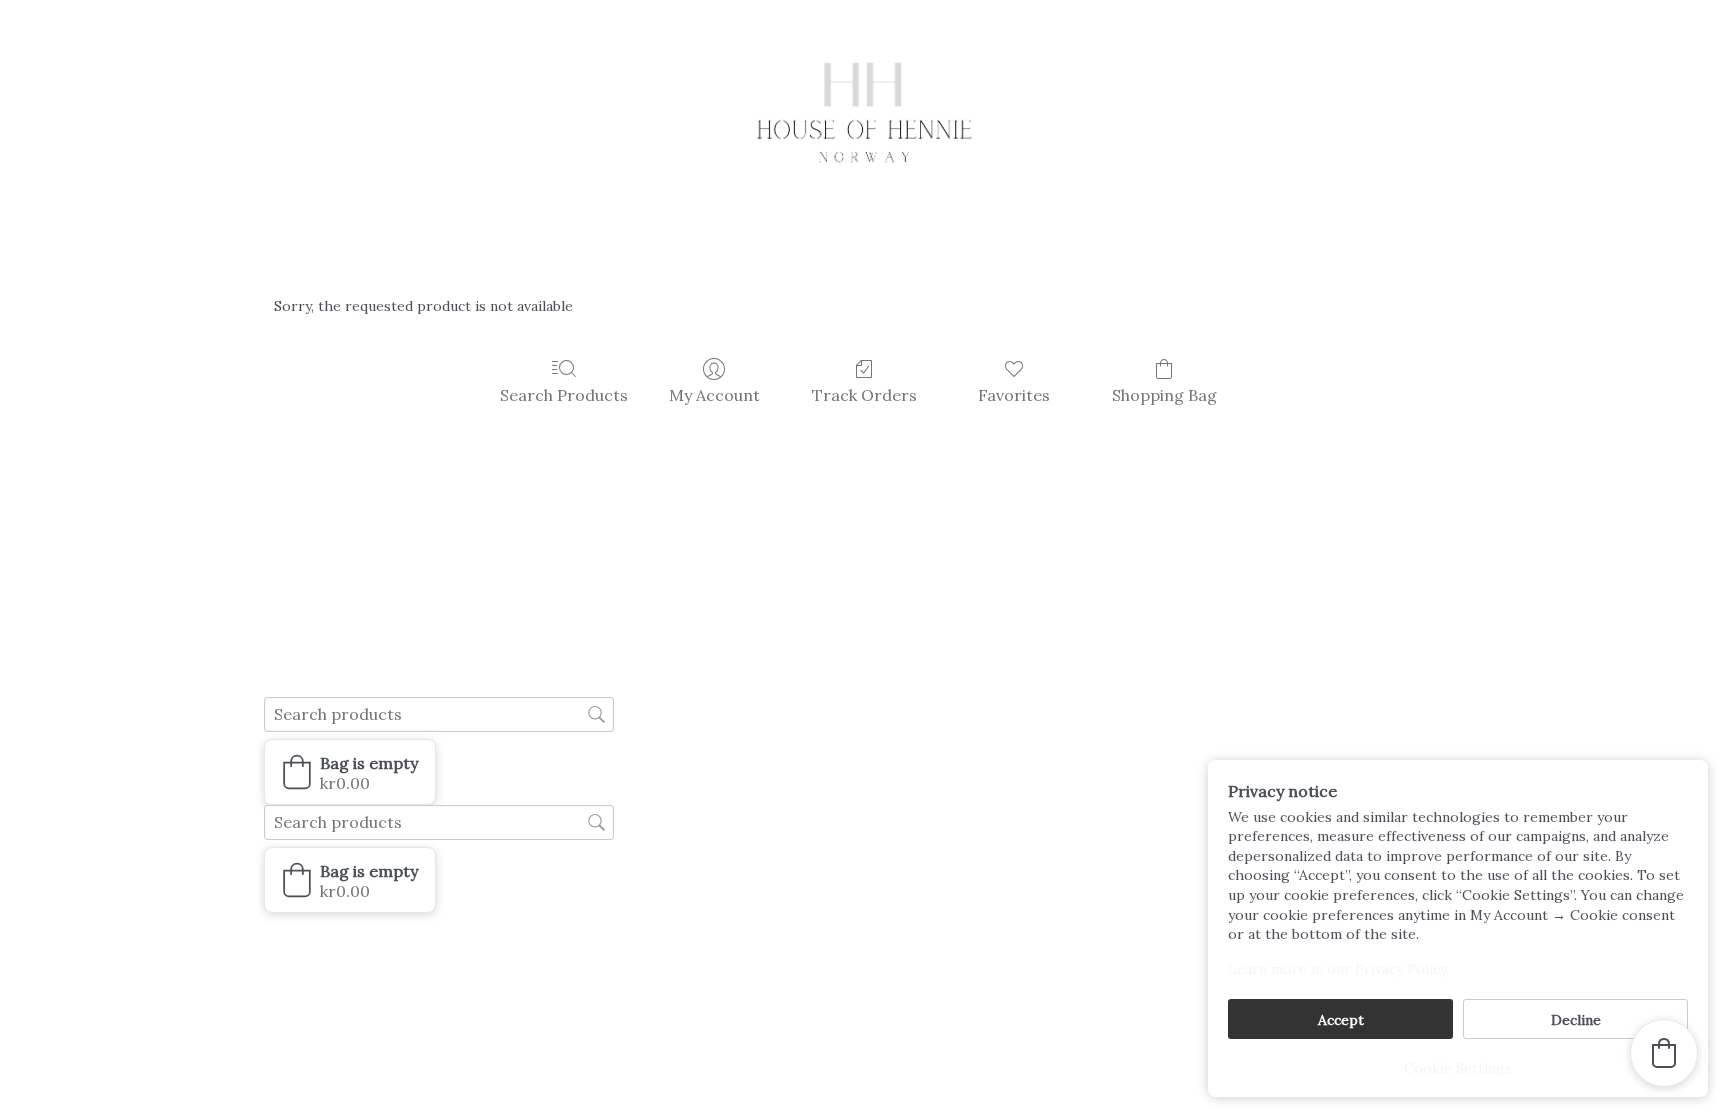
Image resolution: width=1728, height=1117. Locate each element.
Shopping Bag (1164, 395)
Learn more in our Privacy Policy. (1338, 969)
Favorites (1014, 395)
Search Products (564, 395)
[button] (350, 772)
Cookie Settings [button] (1458, 1068)
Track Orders (864, 395)
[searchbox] (439, 714)
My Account (714, 395)
